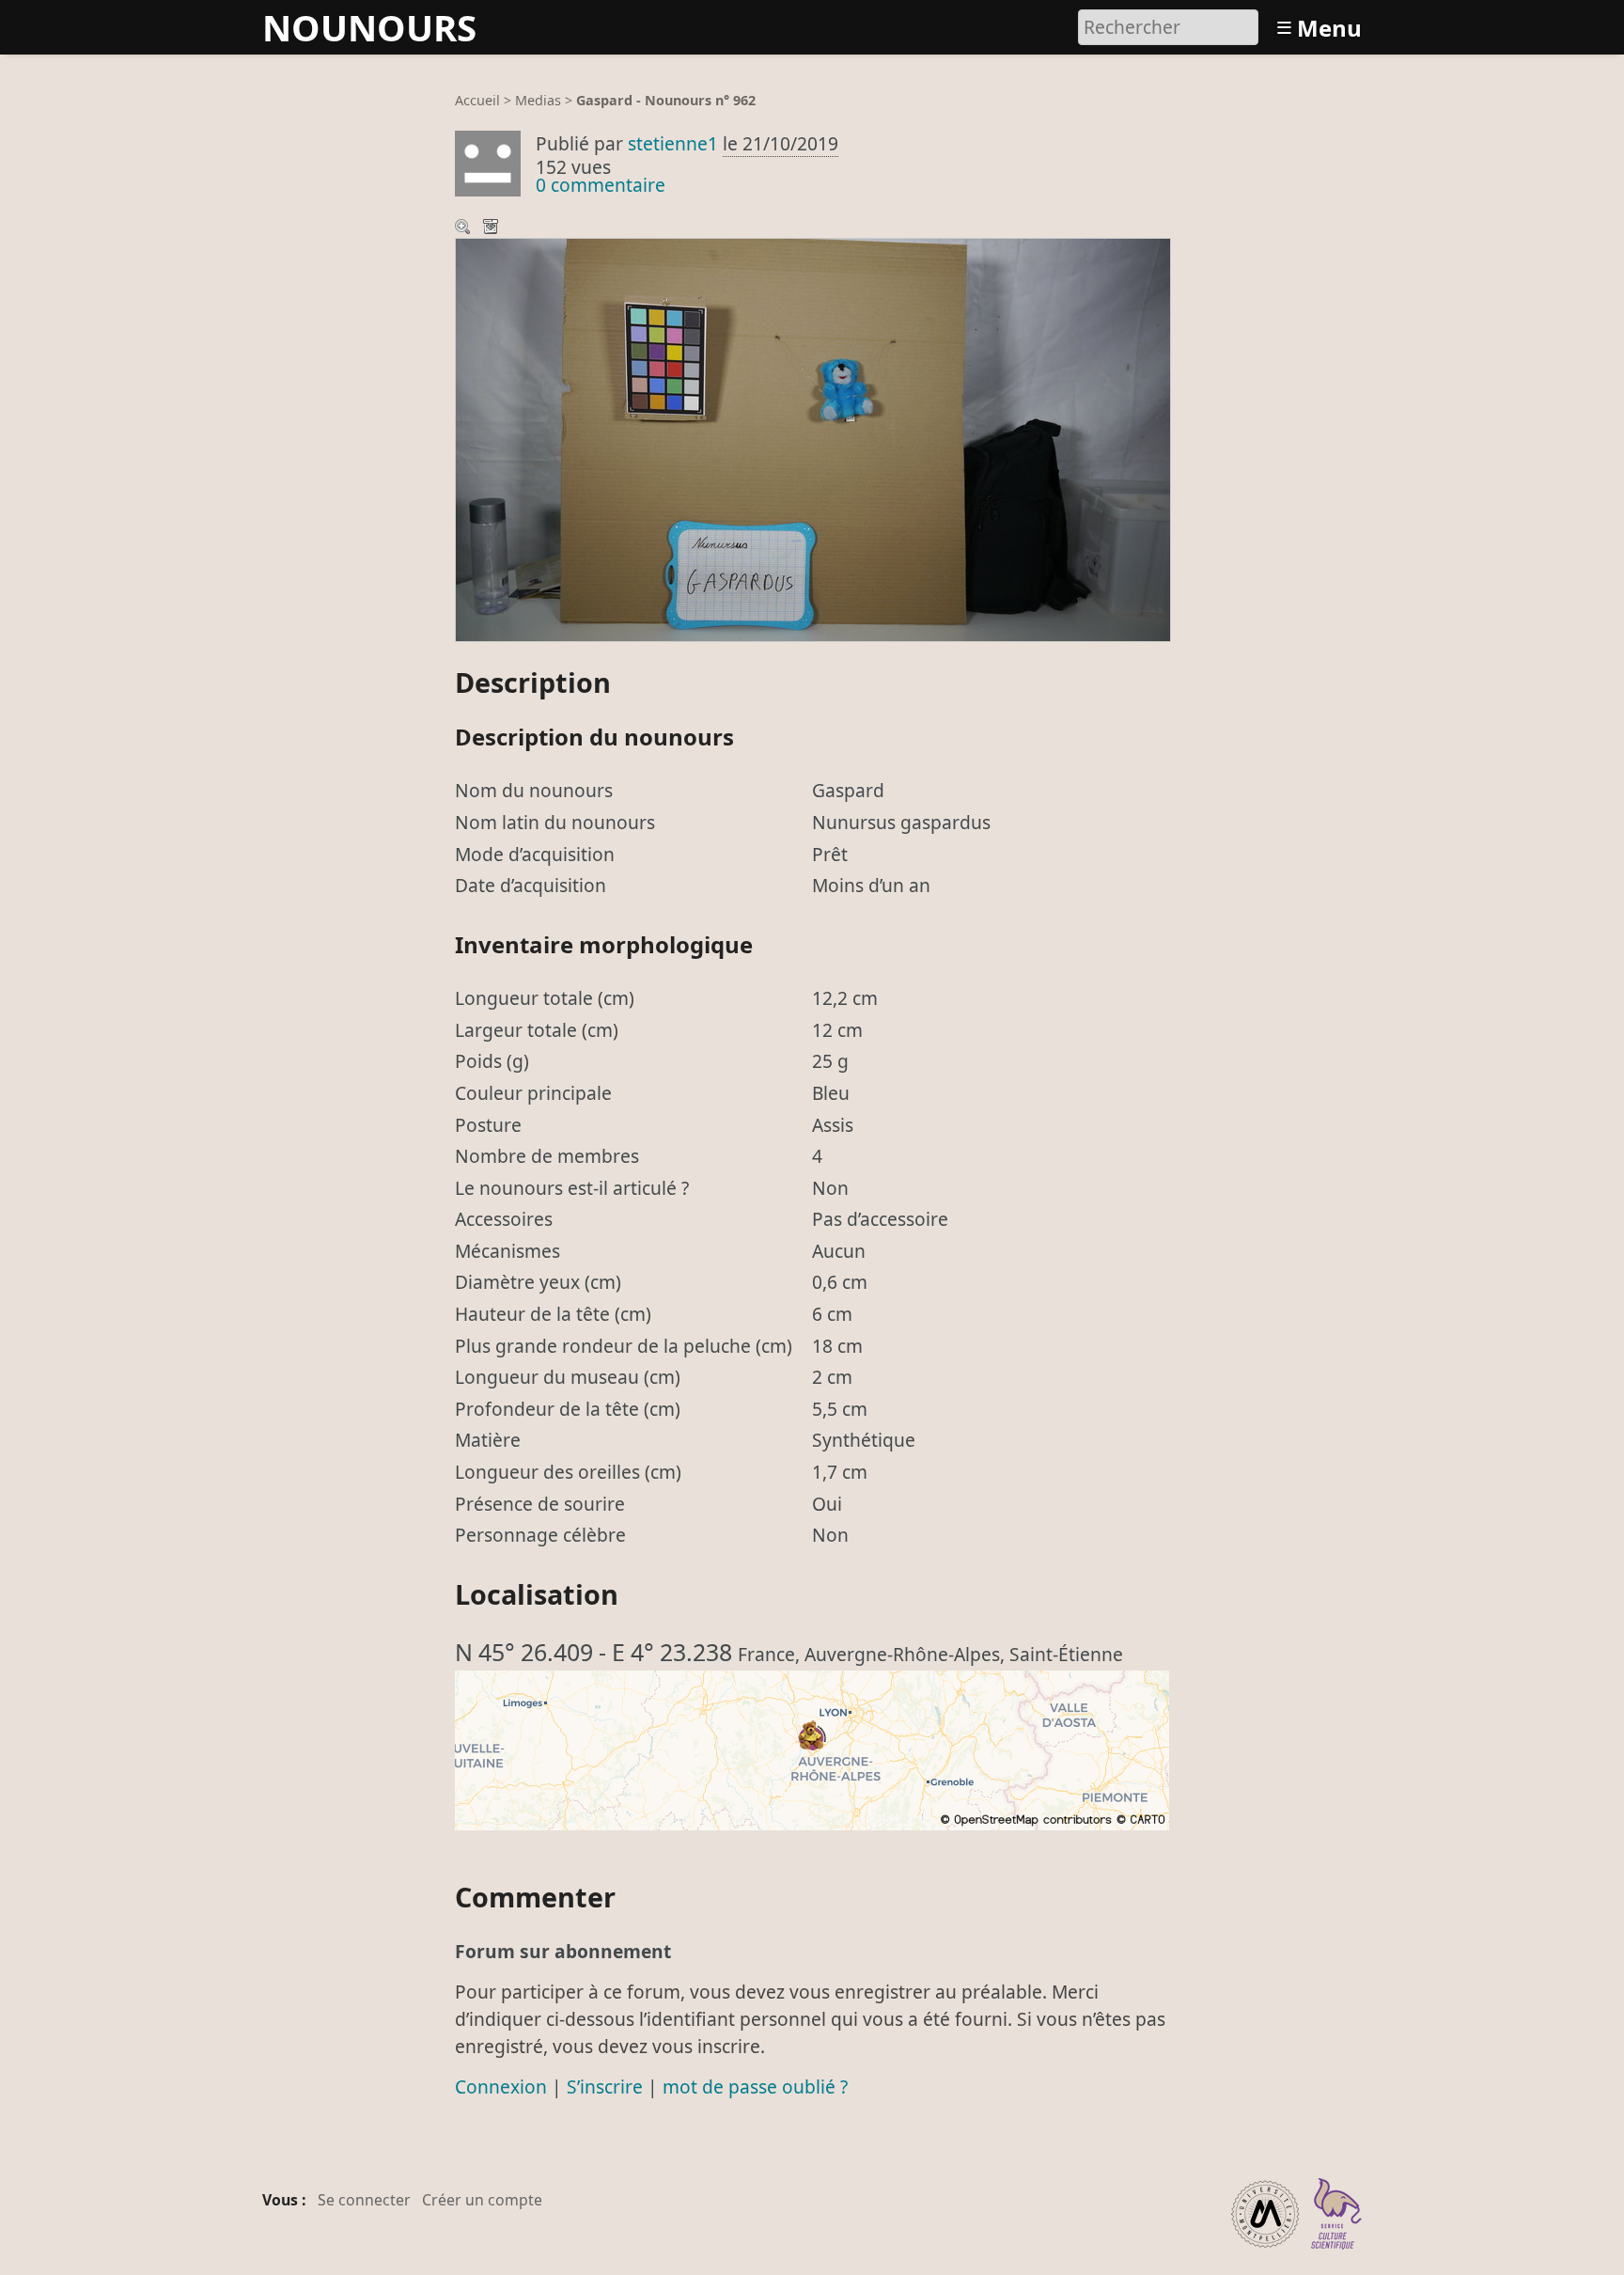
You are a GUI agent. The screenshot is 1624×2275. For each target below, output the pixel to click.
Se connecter (364, 2200)
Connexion (501, 2087)
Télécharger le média (492, 228)
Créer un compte (482, 2200)
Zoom (464, 228)
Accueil (477, 100)
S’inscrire (605, 2087)
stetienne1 (673, 143)
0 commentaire (601, 185)
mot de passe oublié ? (755, 2087)
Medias (538, 100)
